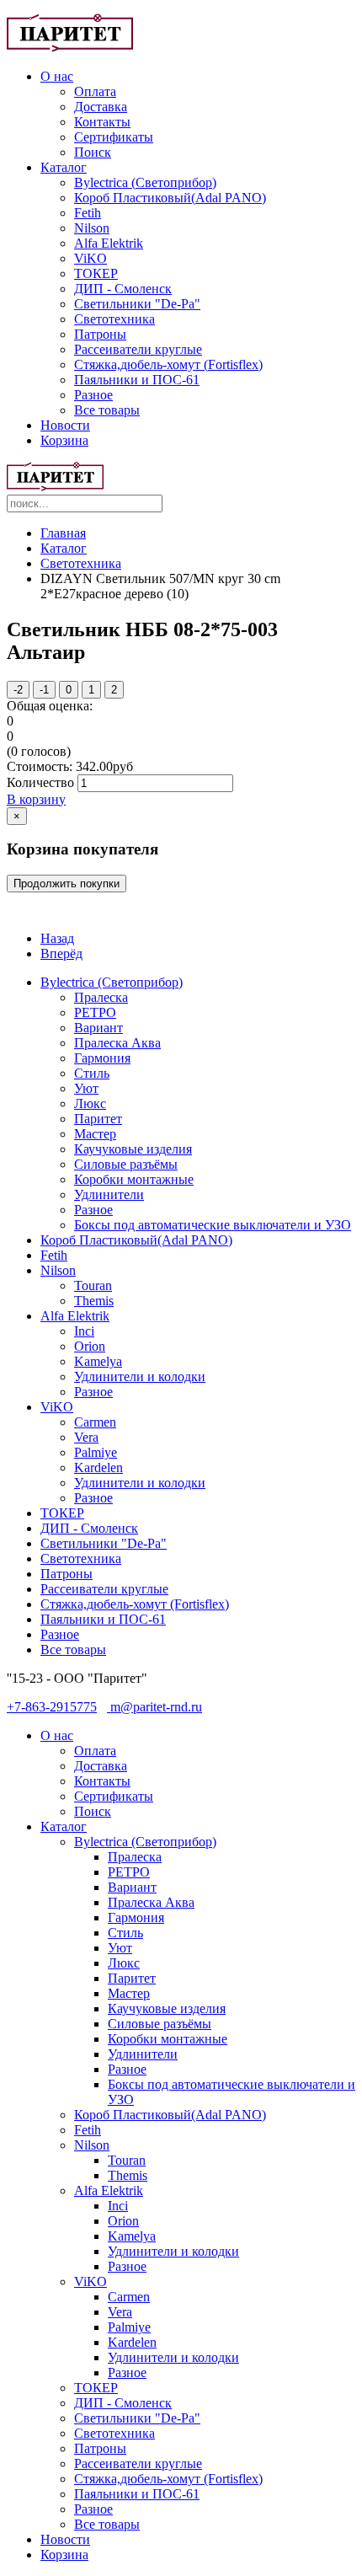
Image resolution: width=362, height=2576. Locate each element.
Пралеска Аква (117, 1043)
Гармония (102, 1058)
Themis (94, 1301)
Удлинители (109, 1194)
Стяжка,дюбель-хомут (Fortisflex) (168, 364)
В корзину (36, 799)
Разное (93, 395)
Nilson (92, 228)
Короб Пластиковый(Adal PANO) (170, 198)
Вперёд (61, 953)
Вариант (98, 1028)
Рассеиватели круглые (138, 349)
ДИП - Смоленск (123, 289)
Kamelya (98, 1361)
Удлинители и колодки (140, 1376)
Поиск (93, 152)
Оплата (95, 91)
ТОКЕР (96, 273)
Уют (86, 1088)
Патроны (100, 334)
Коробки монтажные (134, 1179)
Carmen (95, 1422)
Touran (93, 1285)
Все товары (107, 410)
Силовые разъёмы (126, 1164)
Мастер (95, 1134)
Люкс (90, 1103)
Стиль (92, 1073)
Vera (86, 1437)
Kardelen (98, 1467)
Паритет (98, 1119)
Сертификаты (114, 137)
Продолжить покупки (67, 884)
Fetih (88, 213)
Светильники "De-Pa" (137, 304)
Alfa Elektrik (109, 243)
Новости (65, 425)
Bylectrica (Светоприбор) (145, 182)
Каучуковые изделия (133, 1149)
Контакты (102, 122)
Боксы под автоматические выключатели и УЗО (213, 1225)
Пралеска (101, 997)
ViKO (90, 258)
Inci (84, 1331)
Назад (57, 938)
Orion (90, 1346)
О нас (57, 76)
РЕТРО (95, 1012)
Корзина (64, 440)
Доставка (101, 107)
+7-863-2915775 (52, 1707)
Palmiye (96, 1452)
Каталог (64, 167)
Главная (63, 533)
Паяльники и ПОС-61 (137, 380)
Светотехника (114, 319)
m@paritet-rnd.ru (154, 1707)
